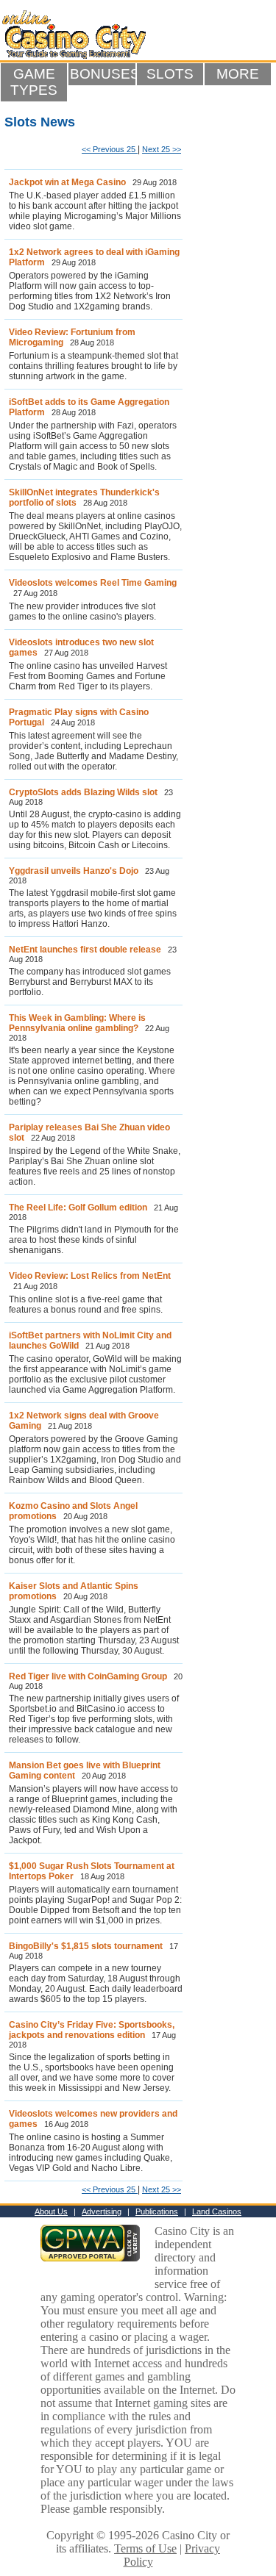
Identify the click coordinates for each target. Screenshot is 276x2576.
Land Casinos (217, 2211)
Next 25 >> (162, 149)
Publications (157, 2211)
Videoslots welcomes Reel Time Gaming (93, 583)
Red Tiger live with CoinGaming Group (88, 1676)
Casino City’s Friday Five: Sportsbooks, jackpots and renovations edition (92, 2030)
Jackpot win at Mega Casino (67, 182)
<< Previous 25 (110, 149)
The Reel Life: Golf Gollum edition (78, 1208)
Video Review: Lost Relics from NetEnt (90, 1276)
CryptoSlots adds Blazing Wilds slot (83, 792)
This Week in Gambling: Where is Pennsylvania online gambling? (77, 1023)
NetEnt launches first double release (85, 950)
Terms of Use (145, 2548)
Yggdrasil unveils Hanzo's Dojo (74, 871)
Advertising (102, 2211)
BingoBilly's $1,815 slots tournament (86, 1946)
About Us (51, 2211)
